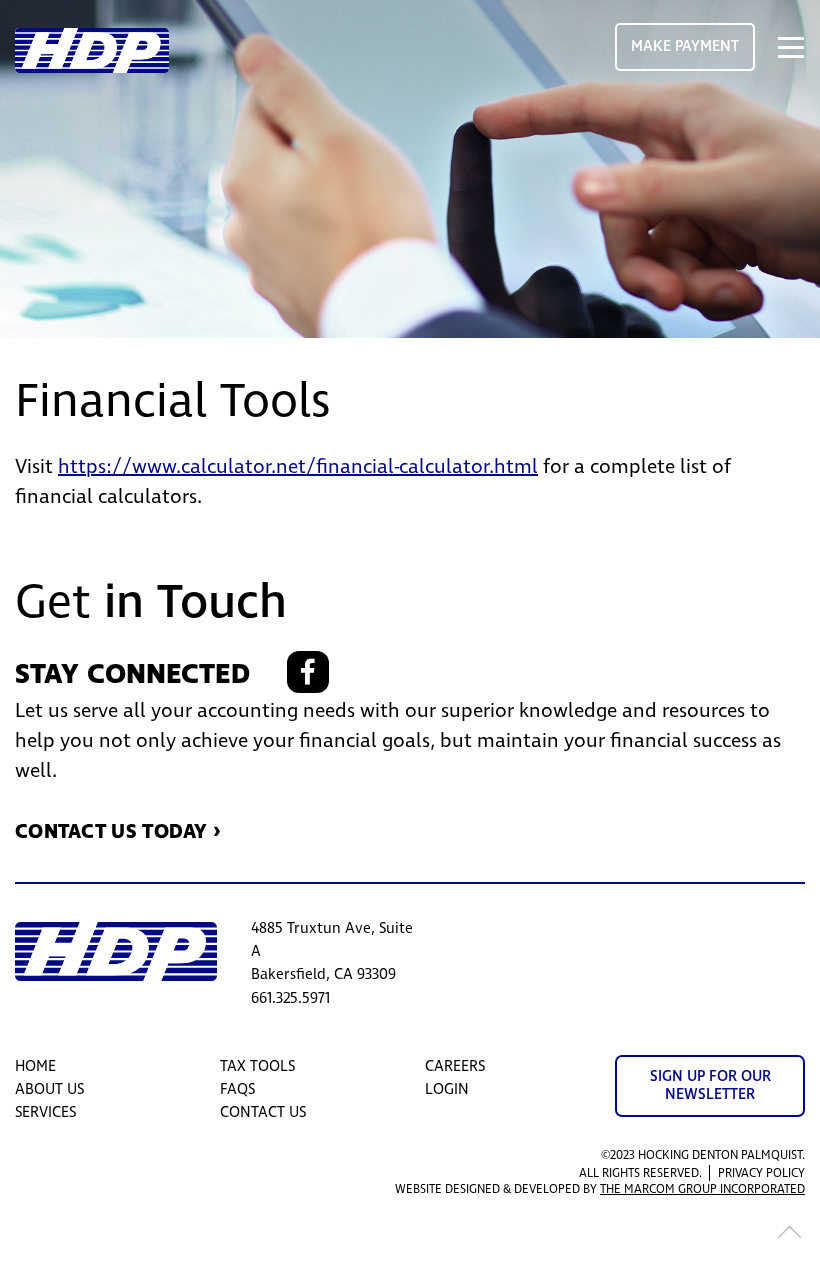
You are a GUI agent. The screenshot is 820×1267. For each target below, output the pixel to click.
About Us (49, 1089)
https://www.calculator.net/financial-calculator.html (298, 467)
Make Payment (685, 46)
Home (35, 1066)
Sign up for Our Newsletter (710, 1085)
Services (45, 1112)
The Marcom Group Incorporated (702, 1189)
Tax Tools (257, 1066)
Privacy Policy (761, 1173)
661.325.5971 (290, 998)
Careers (455, 1066)
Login (447, 1089)
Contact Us (263, 1112)
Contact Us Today (111, 832)
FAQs (237, 1089)
